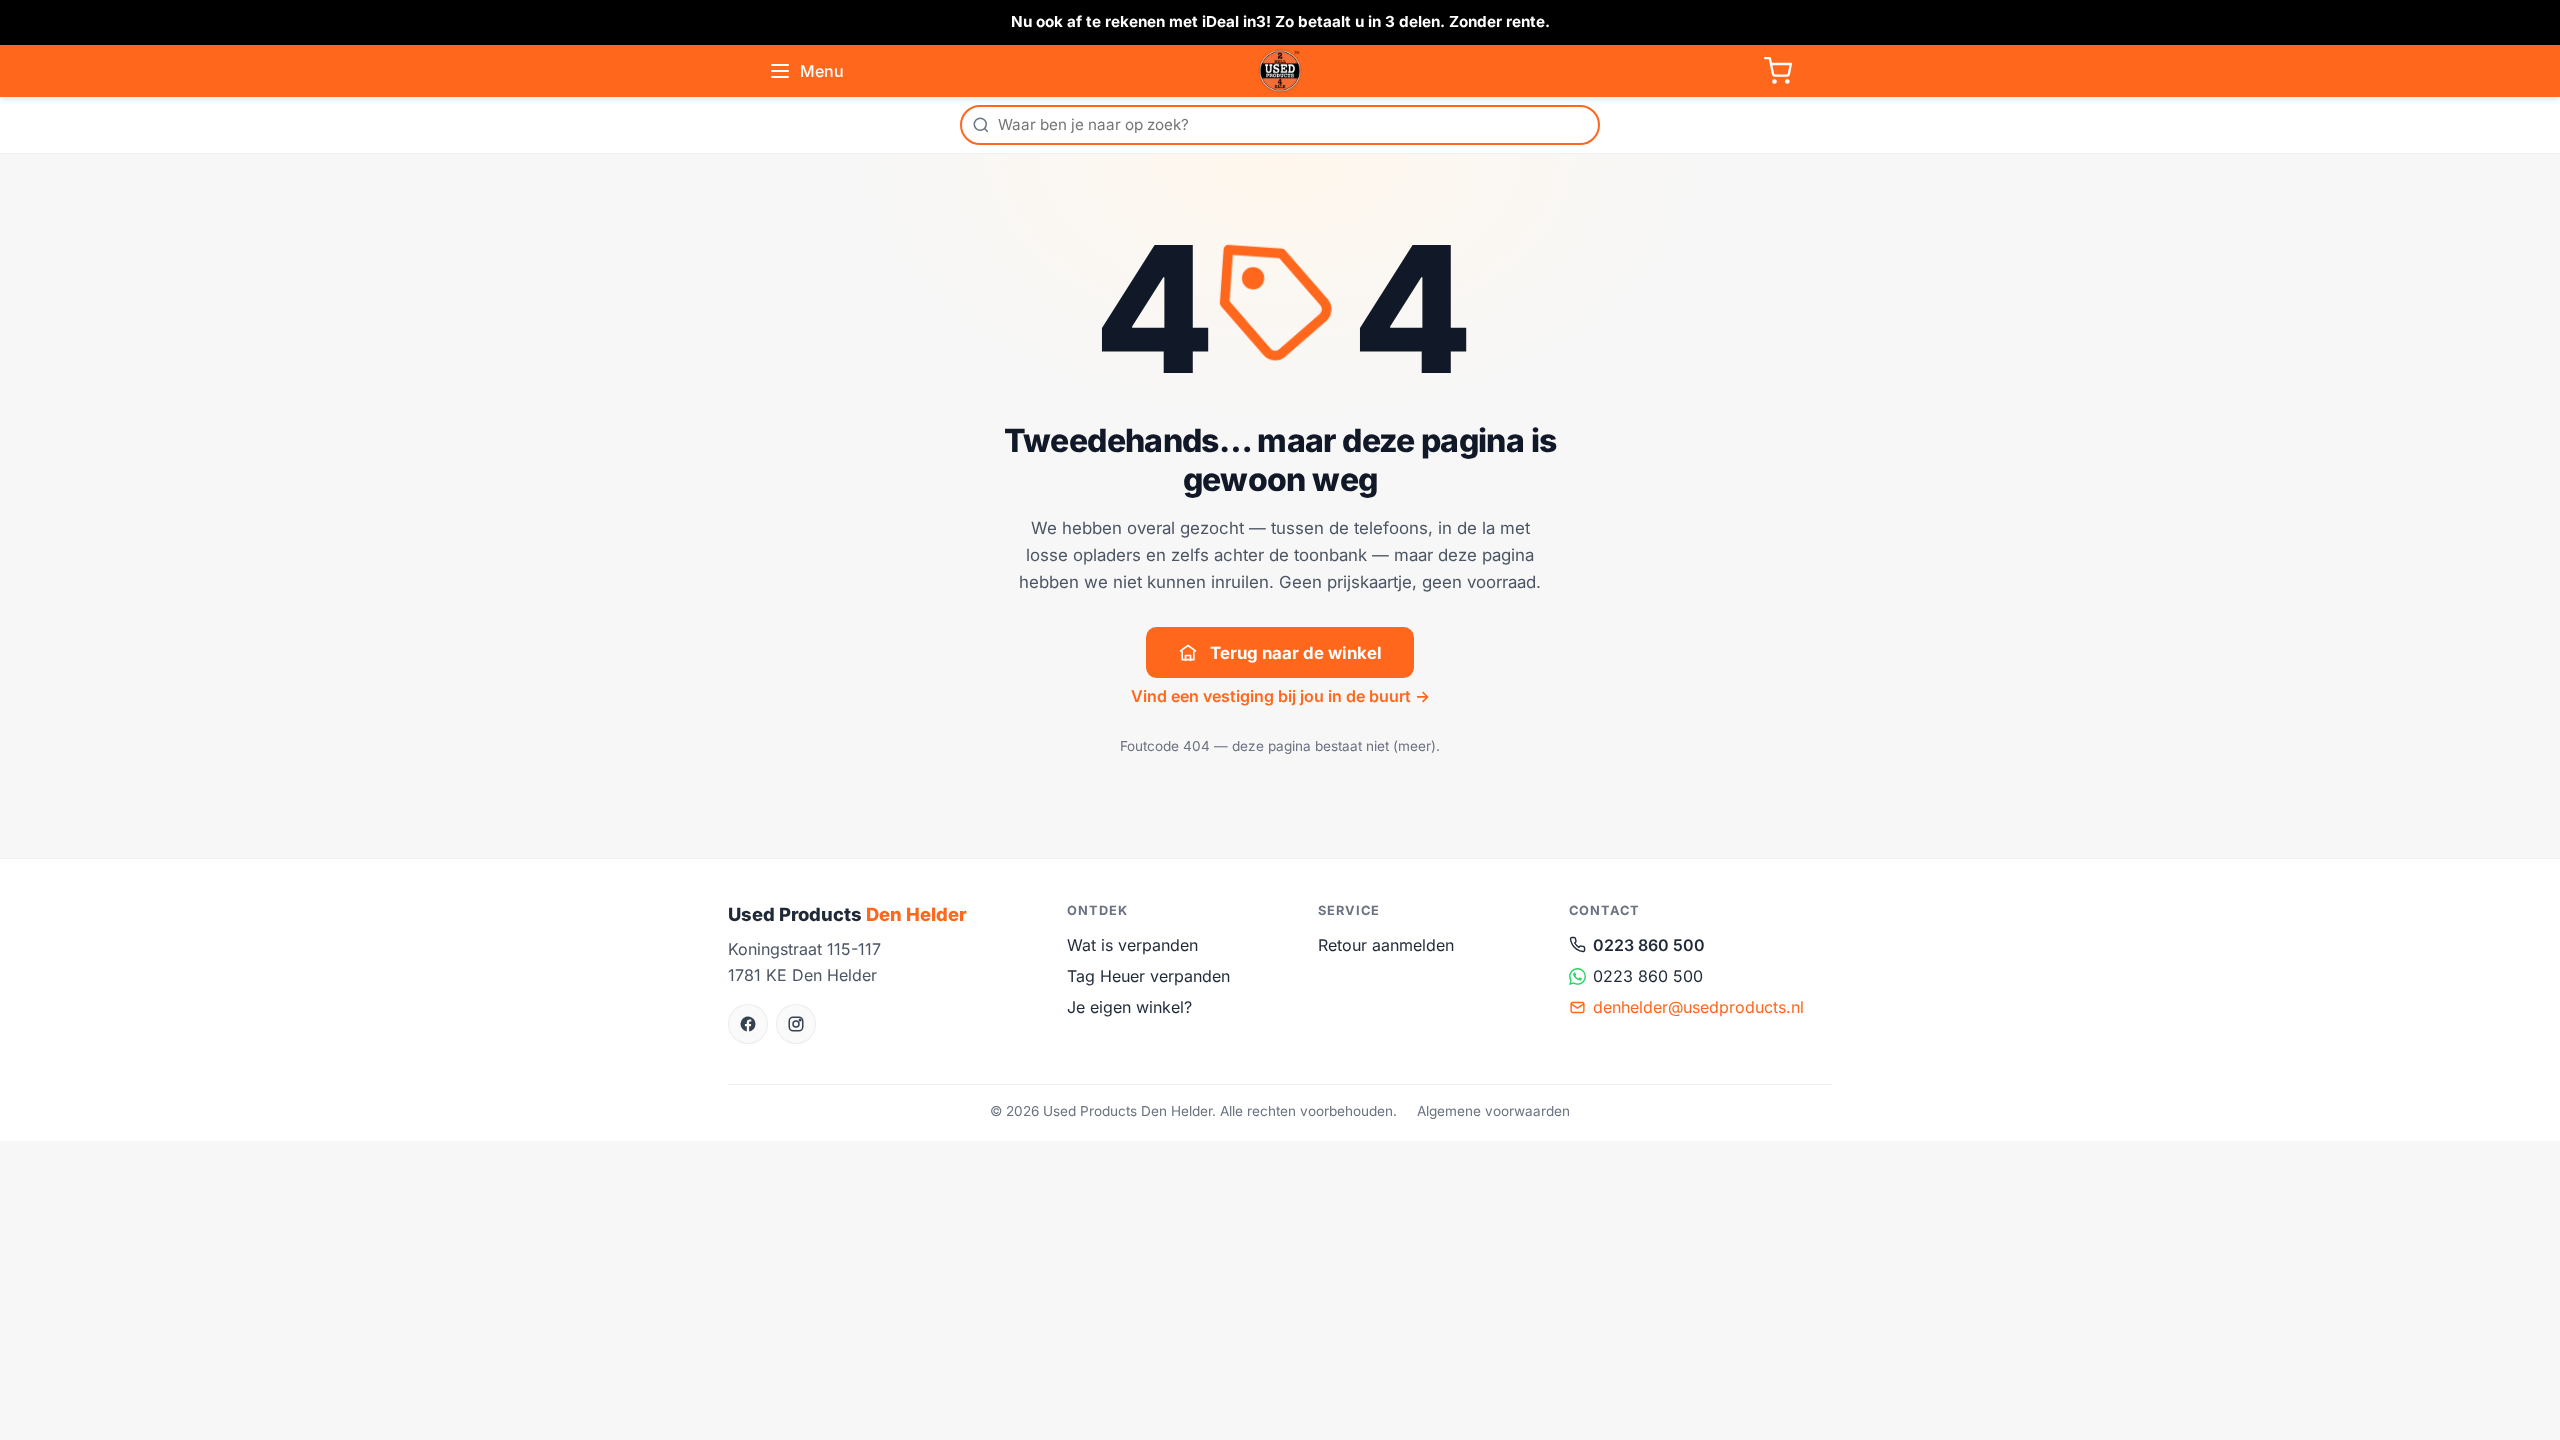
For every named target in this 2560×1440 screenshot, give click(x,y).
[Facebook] (748, 1024)
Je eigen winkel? (1129, 1007)
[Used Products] (1280, 71)
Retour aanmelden (1386, 945)
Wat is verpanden (1132, 945)
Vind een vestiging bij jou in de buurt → (1280, 696)
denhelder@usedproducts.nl (1698, 1007)
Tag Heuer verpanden (1148, 976)
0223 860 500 (1649, 945)
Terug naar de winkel (1296, 653)
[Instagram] (796, 1024)
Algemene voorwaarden (1493, 1111)
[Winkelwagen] (1778, 71)
